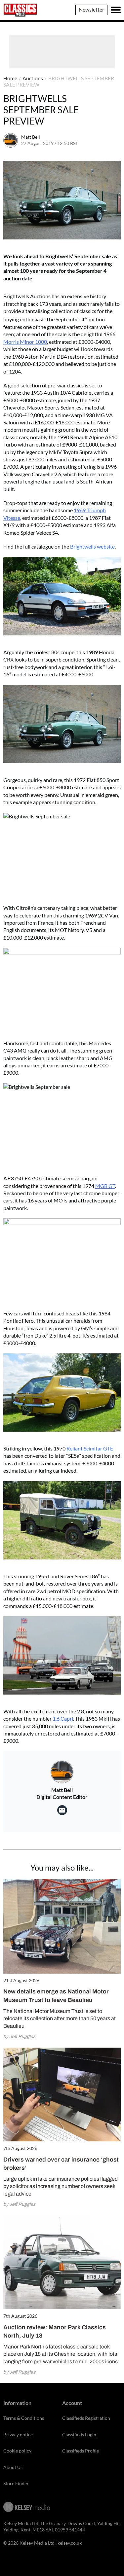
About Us (13, 2467)
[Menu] (116, 10)
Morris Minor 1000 (25, 342)
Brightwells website (92, 546)
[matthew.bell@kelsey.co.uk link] (62, 1810)
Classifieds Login (79, 2434)
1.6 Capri (63, 1718)
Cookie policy (17, 2451)
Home (10, 78)
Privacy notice (18, 2434)
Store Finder (16, 2483)
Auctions (33, 78)
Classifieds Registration (86, 2418)
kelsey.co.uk (70, 2543)
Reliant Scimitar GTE (90, 1448)
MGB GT (105, 1186)
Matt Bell (31, 137)
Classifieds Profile (81, 2451)
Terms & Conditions (24, 2418)
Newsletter (91, 9)
